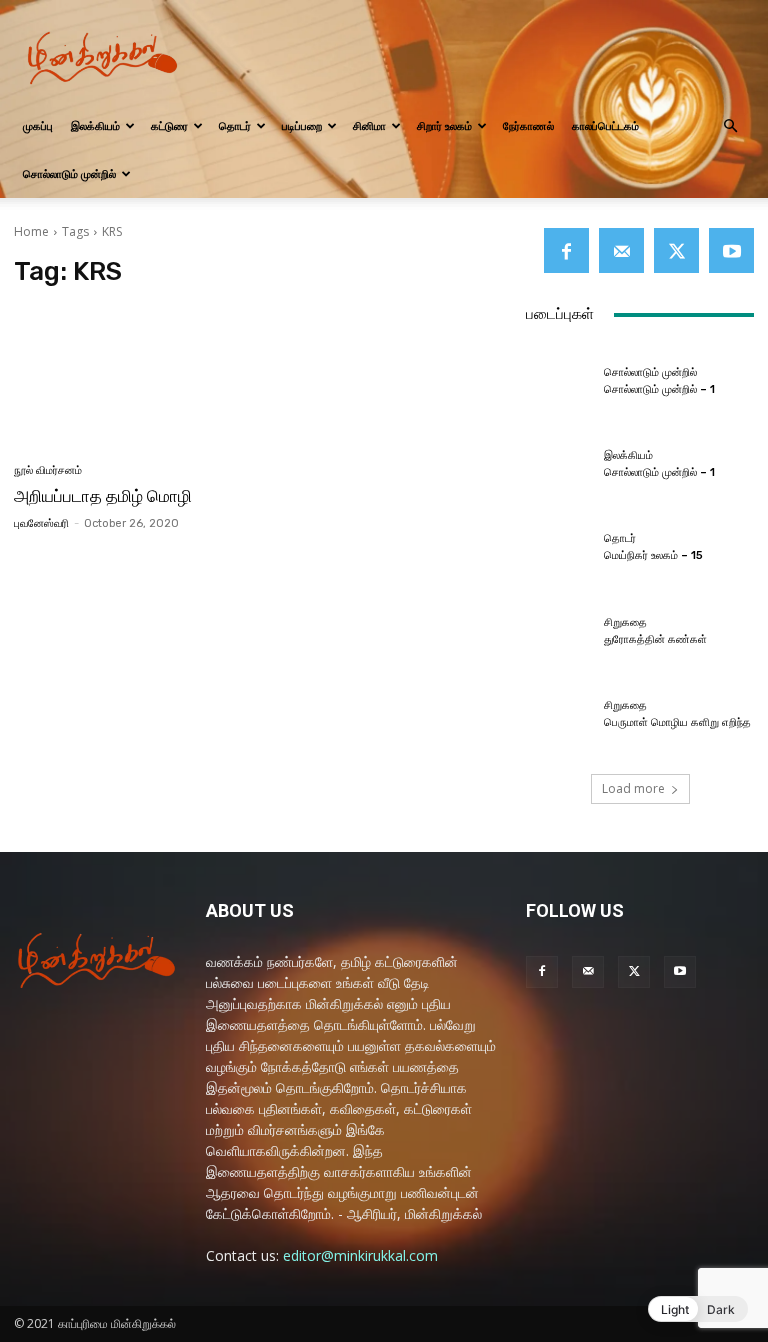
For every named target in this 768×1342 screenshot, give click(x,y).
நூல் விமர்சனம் (48, 470)
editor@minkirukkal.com (360, 1255)
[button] (730, 126)
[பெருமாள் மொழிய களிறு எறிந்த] (560, 715)
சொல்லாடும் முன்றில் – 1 (659, 389)
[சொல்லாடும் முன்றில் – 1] (560, 381)
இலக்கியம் (95, 125)
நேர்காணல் (528, 125)
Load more (633, 788)
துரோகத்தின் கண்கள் (655, 639)
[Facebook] (566, 250)
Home (31, 231)
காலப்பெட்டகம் (605, 125)
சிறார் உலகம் (444, 125)
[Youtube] (731, 250)
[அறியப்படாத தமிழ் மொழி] (131, 377)
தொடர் (235, 125)
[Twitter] (676, 250)
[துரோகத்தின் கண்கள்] (560, 631)
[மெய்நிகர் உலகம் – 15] (560, 548)
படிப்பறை (302, 125)
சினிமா (369, 125)
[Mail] (621, 250)
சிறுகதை (625, 622)
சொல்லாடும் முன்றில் (69, 173)
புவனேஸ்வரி (41, 523)
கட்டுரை (169, 125)
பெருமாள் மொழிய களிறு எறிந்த (677, 722)
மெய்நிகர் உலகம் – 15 (653, 555)
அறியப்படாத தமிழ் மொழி (103, 496)
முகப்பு (38, 125)
